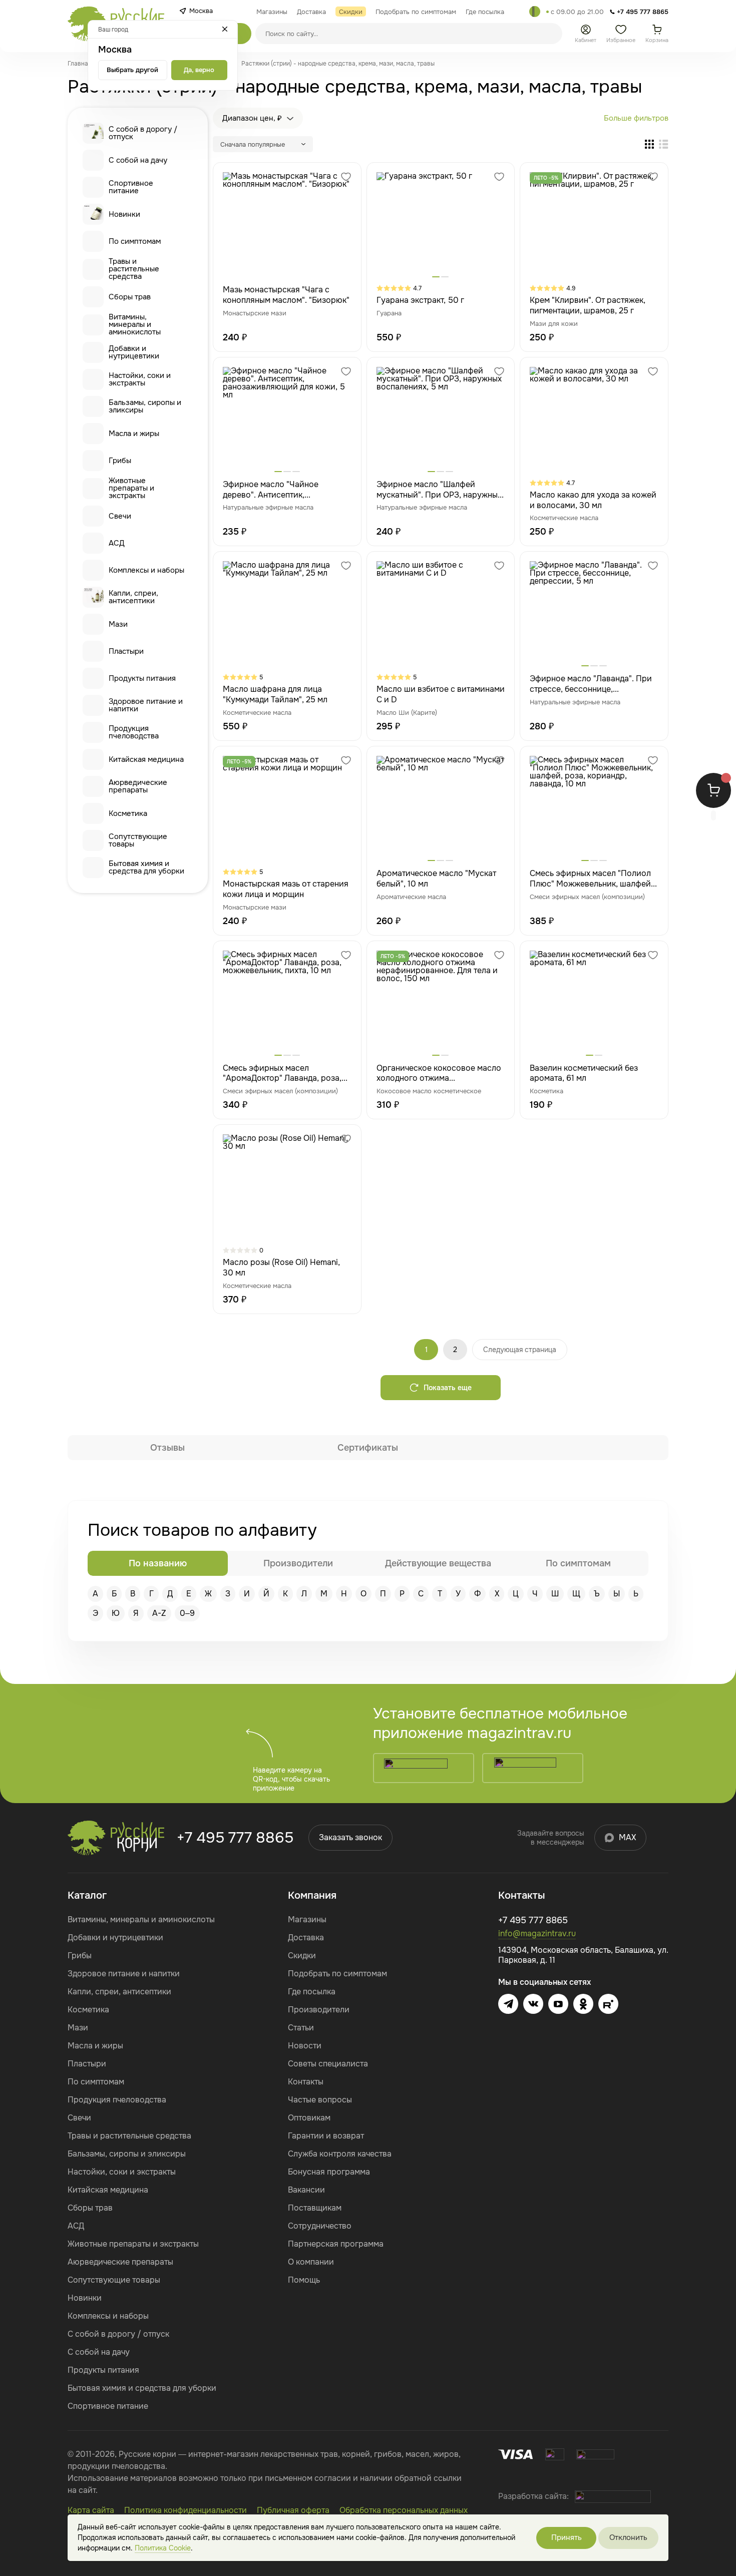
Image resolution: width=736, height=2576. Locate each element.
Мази (118, 624)
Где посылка (312, 1992)
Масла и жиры (134, 434)
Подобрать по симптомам (337, 1974)
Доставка (306, 1938)
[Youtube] (558, 2004)
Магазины (307, 1919)
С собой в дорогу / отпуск (143, 133)
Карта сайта (91, 2510)
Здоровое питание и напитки (146, 705)
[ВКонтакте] (533, 2004)
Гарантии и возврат (326, 2136)
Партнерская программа (336, 2244)
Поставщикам (315, 2208)
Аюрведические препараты (138, 786)
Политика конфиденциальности (186, 2510)
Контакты (306, 2082)
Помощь (304, 2280)
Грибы (120, 461)
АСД (117, 543)
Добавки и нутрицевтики (134, 352)
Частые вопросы (320, 2100)
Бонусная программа (329, 2172)
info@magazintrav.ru (537, 1934)
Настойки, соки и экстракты (140, 379)
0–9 (187, 1613)
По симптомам (135, 241)
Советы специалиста (328, 2064)
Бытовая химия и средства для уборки (146, 867)
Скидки (302, 1956)
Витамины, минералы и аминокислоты (135, 325)
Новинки (124, 214)
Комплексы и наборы (146, 570)
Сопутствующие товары (138, 840)
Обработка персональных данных (404, 2510)
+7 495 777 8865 (235, 1838)
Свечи (120, 516)
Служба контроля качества (340, 2154)
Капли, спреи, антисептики (133, 597)
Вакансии (306, 2190)
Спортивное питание (131, 187)
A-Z (159, 1613)
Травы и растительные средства (134, 269)
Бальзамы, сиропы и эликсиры (145, 406)
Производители (319, 2010)
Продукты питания (142, 678)
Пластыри (126, 651)
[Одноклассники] (583, 2004)
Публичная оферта (293, 2510)
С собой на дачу (138, 160)
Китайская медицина (146, 759)
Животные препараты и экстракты (131, 488)
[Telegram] (535, 12)
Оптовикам (309, 2118)
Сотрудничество (320, 2226)
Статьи (301, 2028)
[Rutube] (608, 2004)
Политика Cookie (163, 2548)
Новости (305, 2046)
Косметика (128, 813)
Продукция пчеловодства (134, 732)
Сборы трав (130, 297)
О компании (311, 2262)
